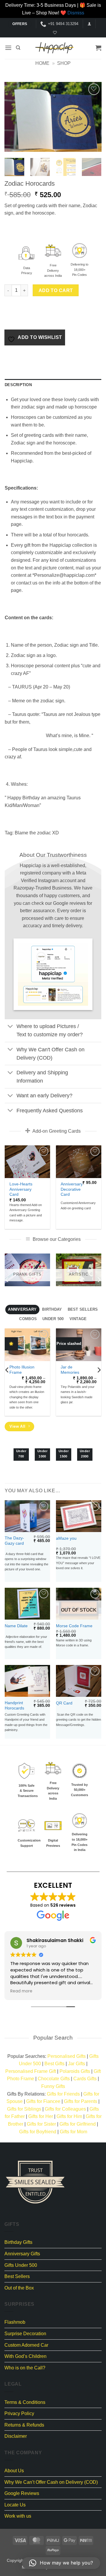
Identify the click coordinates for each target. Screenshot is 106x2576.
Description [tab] (18, 385)
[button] (89, 24)
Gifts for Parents (81, 2101)
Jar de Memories (70, 1370)
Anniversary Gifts (22, 2254)
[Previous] (14, 117)
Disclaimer (16, 2436)
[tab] (22, 1310)
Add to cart (56, 290)
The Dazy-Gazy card (14, 1541)
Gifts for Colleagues (65, 2109)
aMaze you (66, 1538)
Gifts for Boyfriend (38, 2132)
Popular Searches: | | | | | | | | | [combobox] (53, 2071)
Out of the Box (19, 2288)
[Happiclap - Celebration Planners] (54, 48)
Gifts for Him (69, 2116)
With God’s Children (25, 2356)
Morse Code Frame (74, 1626)
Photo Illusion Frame (22, 1370)
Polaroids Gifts (75, 2071)
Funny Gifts (53, 2086)
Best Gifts (54, 2064)
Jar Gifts (77, 2064)
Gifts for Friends (63, 2094)
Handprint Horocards (14, 1705)
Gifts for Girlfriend (78, 2124)
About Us (14, 2471)
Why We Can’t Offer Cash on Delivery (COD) (51, 2482)
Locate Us (15, 2505)
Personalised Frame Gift (31, 2071)
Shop (64, 63)
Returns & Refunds (24, 2425)
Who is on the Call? (25, 2368)
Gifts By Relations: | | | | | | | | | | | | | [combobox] (53, 2113)
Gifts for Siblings (24, 2109)
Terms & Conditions (25, 2402)
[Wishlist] (54, 33)
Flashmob (15, 2322)
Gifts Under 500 (21, 2265)
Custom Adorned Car (26, 2345)
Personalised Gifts (67, 2056)
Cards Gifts (85, 2079)
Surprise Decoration (25, 2334)
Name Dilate (16, 1626)
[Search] (18, 48)
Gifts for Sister (41, 2124)
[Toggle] (10, 1027)
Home (42, 63)
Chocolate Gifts (54, 2079)
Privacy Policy (19, 2413)
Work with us (18, 2516)
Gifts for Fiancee (43, 2101)
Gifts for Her (41, 2116)
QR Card (64, 1703)
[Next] (92, 117)
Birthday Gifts (18, 2242)
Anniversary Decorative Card (72, 1189)
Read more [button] (21, 1991)
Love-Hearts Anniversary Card (21, 1189)
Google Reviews (22, 2493)
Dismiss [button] (76, 13)
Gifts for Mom (73, 2132)
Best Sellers (17, 2276)
